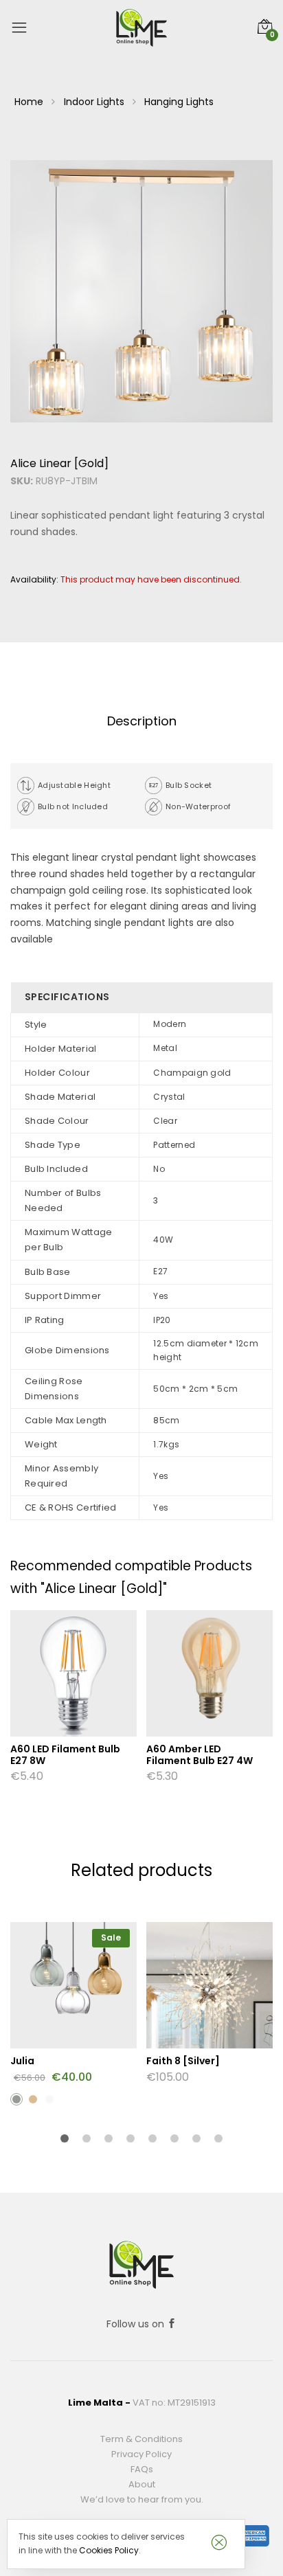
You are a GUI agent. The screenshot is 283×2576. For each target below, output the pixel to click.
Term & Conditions (141, 2439)
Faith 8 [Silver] (183, 2061)
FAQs (142, 2469)
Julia (22, 2061)
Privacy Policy (141, 2454)
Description (142, 721)
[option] (141, 291)
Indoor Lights (94, 102)
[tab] (141, 722)
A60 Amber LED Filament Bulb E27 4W (200, 1755)
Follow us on (137, 2324)
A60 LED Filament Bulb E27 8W (65, 1755)
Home (29, 102)
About (142, 2484)
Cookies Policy (109, 2550)
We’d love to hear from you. (142, 2499)
